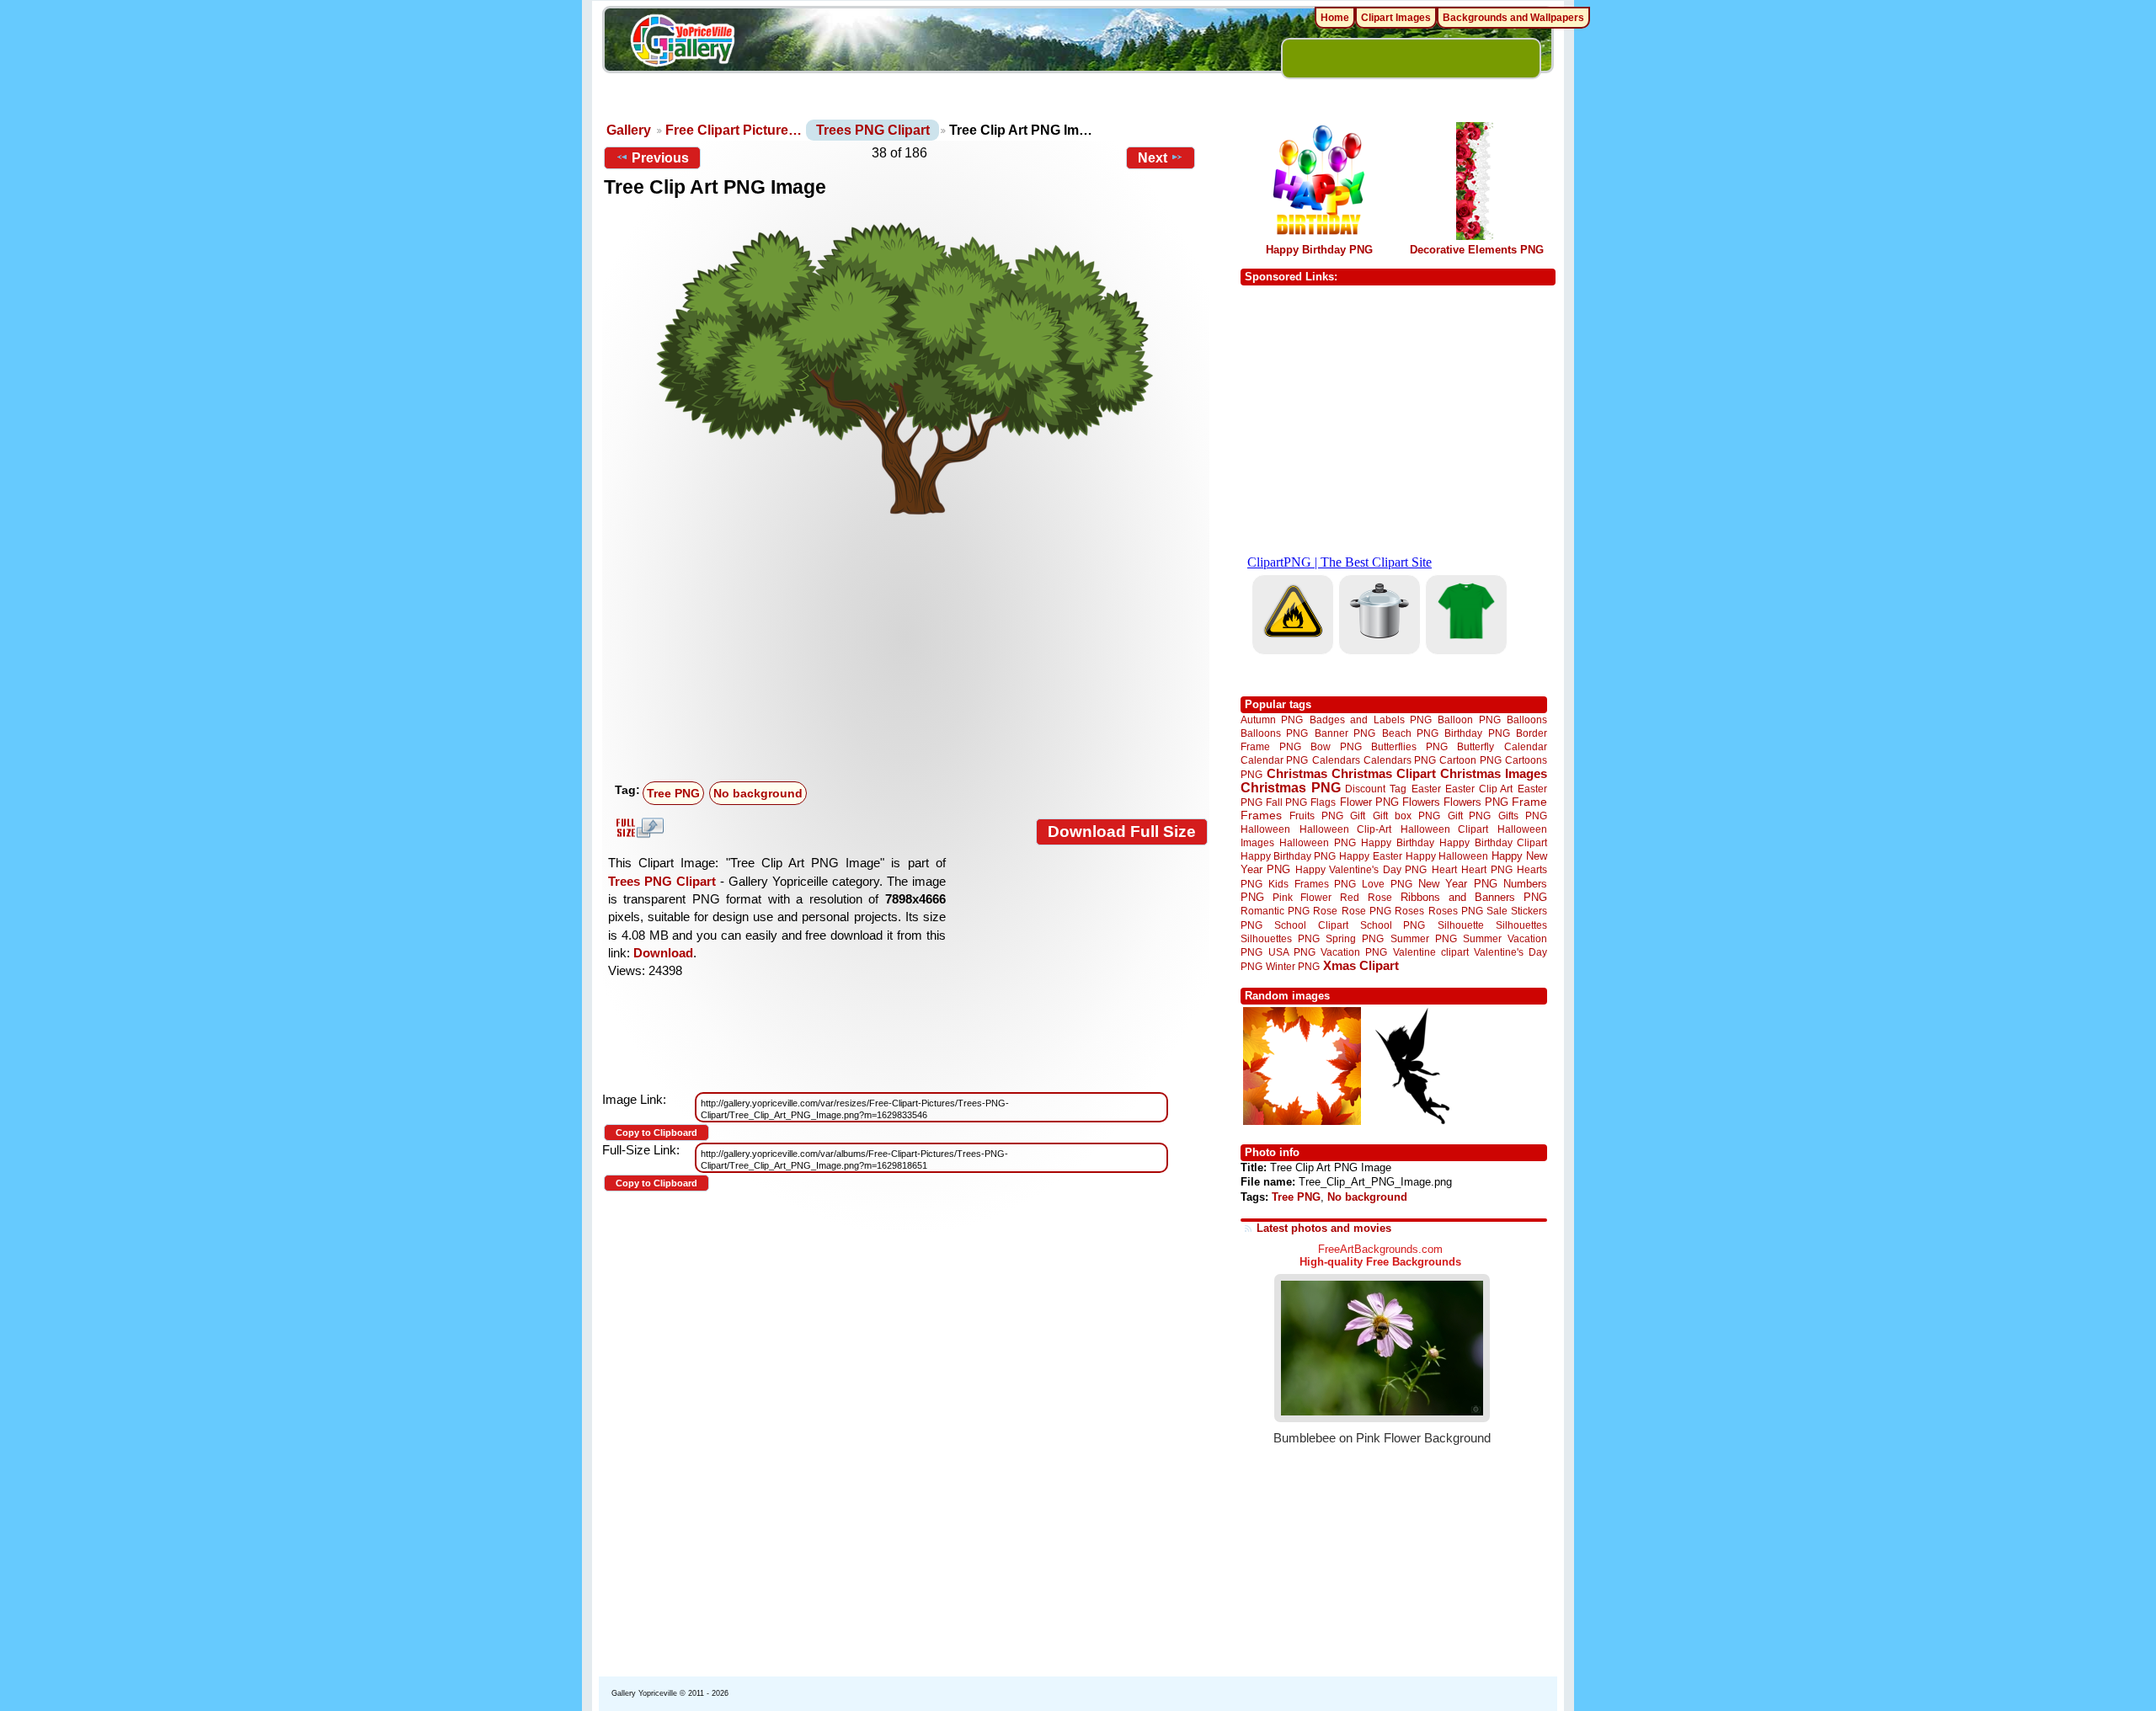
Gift (1358, 816)
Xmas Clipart (1361, 965)
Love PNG (1387, 884)
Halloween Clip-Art (1346, 829)
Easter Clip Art (1479, 789)
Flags (1323, 802)
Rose (1325, 911)
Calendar (1526, 746)
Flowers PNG (1476, 802)
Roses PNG (1456, 911)
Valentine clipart (1431, 952)
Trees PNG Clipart (873, 130)
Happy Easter (1370, 856)
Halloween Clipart (1445, 829)
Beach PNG (1410, 733)
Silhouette (1461, 925)
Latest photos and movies (1324, 1228)
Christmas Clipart (1384, 773)
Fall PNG (1286, 802)
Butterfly (1476, 746)
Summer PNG (1424, 938)
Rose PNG (1366, 911)
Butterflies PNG (1409, 746)
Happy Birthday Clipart (1493, 842)
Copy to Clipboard (656, 1133)
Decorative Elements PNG (1477, 250)
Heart (1444, 869)
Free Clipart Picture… (734, 130)
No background (758, 793)
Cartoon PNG (1470, 760)
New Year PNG (1458, 884)
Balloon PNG (1469, 720)
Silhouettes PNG (1280, 938)
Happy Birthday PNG (1319, 250)
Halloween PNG (1317, 842)
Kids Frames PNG (1312, 884)
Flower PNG (1369, 802)
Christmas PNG (1291, 788)
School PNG (1393, 925)
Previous (660, 158)
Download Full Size (1122, 832)
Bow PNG (1336, 746)
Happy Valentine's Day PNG (1361, 870)
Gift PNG (1470, 816)
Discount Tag (1376, 789)
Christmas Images (1494, 773)
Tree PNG (673, 793)
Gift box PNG (1406, 816)
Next (1153, 158)
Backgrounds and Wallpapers (1513, 18)
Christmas (1297, 773)
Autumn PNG (1272, 720)
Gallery (629, 130)
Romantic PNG (1275, 911)
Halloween (1265, 829)
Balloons (1527, 720)
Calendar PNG (1274, 760)
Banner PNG (1345, 733)
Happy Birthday (1397, 842)
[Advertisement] (910, 649)
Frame (1529, 802)
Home (1335, 18)
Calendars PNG (1400, 760)
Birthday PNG (1477, 733)
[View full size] (906, 367)
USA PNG (1292, 952)
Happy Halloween (1447, 856)
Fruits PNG (1316, 816)
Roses (1409, 911)
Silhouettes (1521, 925)
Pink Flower (1302, 897)
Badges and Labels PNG (1371, 720)
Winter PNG (1293, 966)
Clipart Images (1396, 18)
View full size (638, 828)
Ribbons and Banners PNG (1474, 897)
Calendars (1336, 760)
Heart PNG (1486, 869)
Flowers (1421, 802)
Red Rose (1366, 897)
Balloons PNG (1274, 733)
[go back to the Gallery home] (682, 43)
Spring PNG (1355, 938)
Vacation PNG (1354, 952)
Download (663, 953)
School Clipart (1311, 925)
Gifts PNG (1523, 816)
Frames (1261, 816)
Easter (1426, 789)
